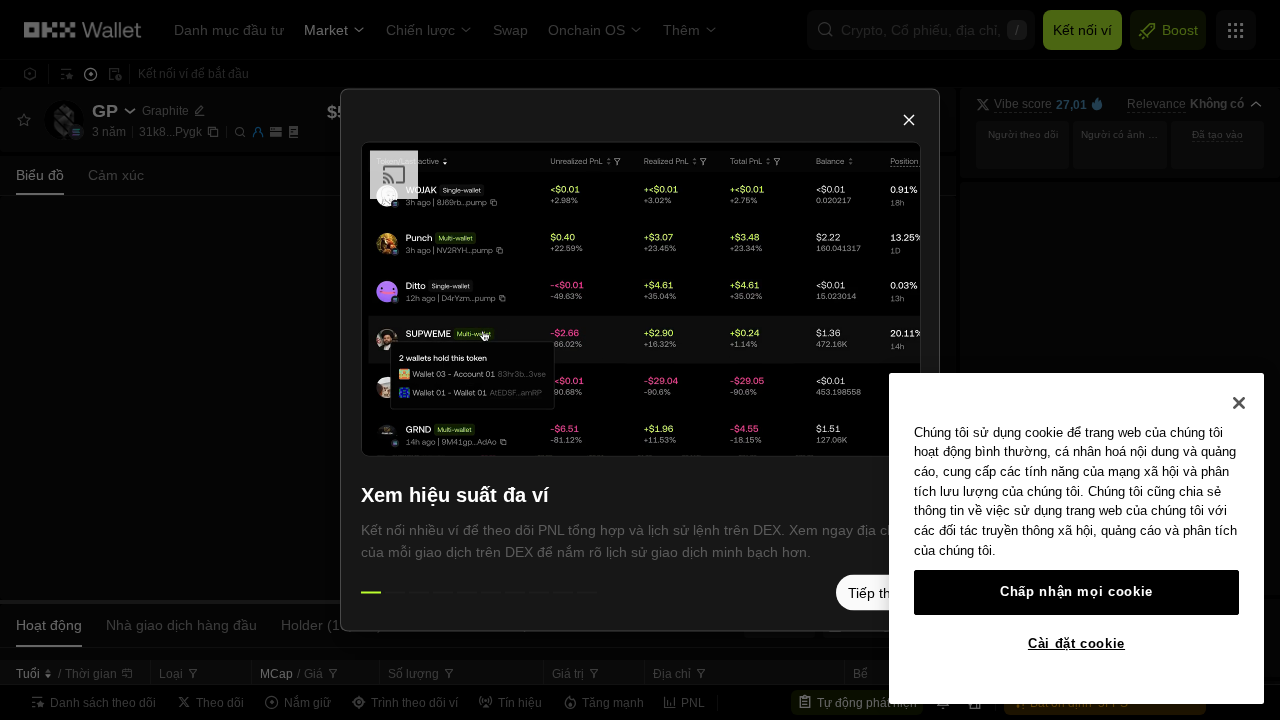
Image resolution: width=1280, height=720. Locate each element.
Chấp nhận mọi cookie (1076, 591)
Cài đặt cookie (1076, 643)
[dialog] (640, 360)
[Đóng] (1239, 403)
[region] (1076, 538)
